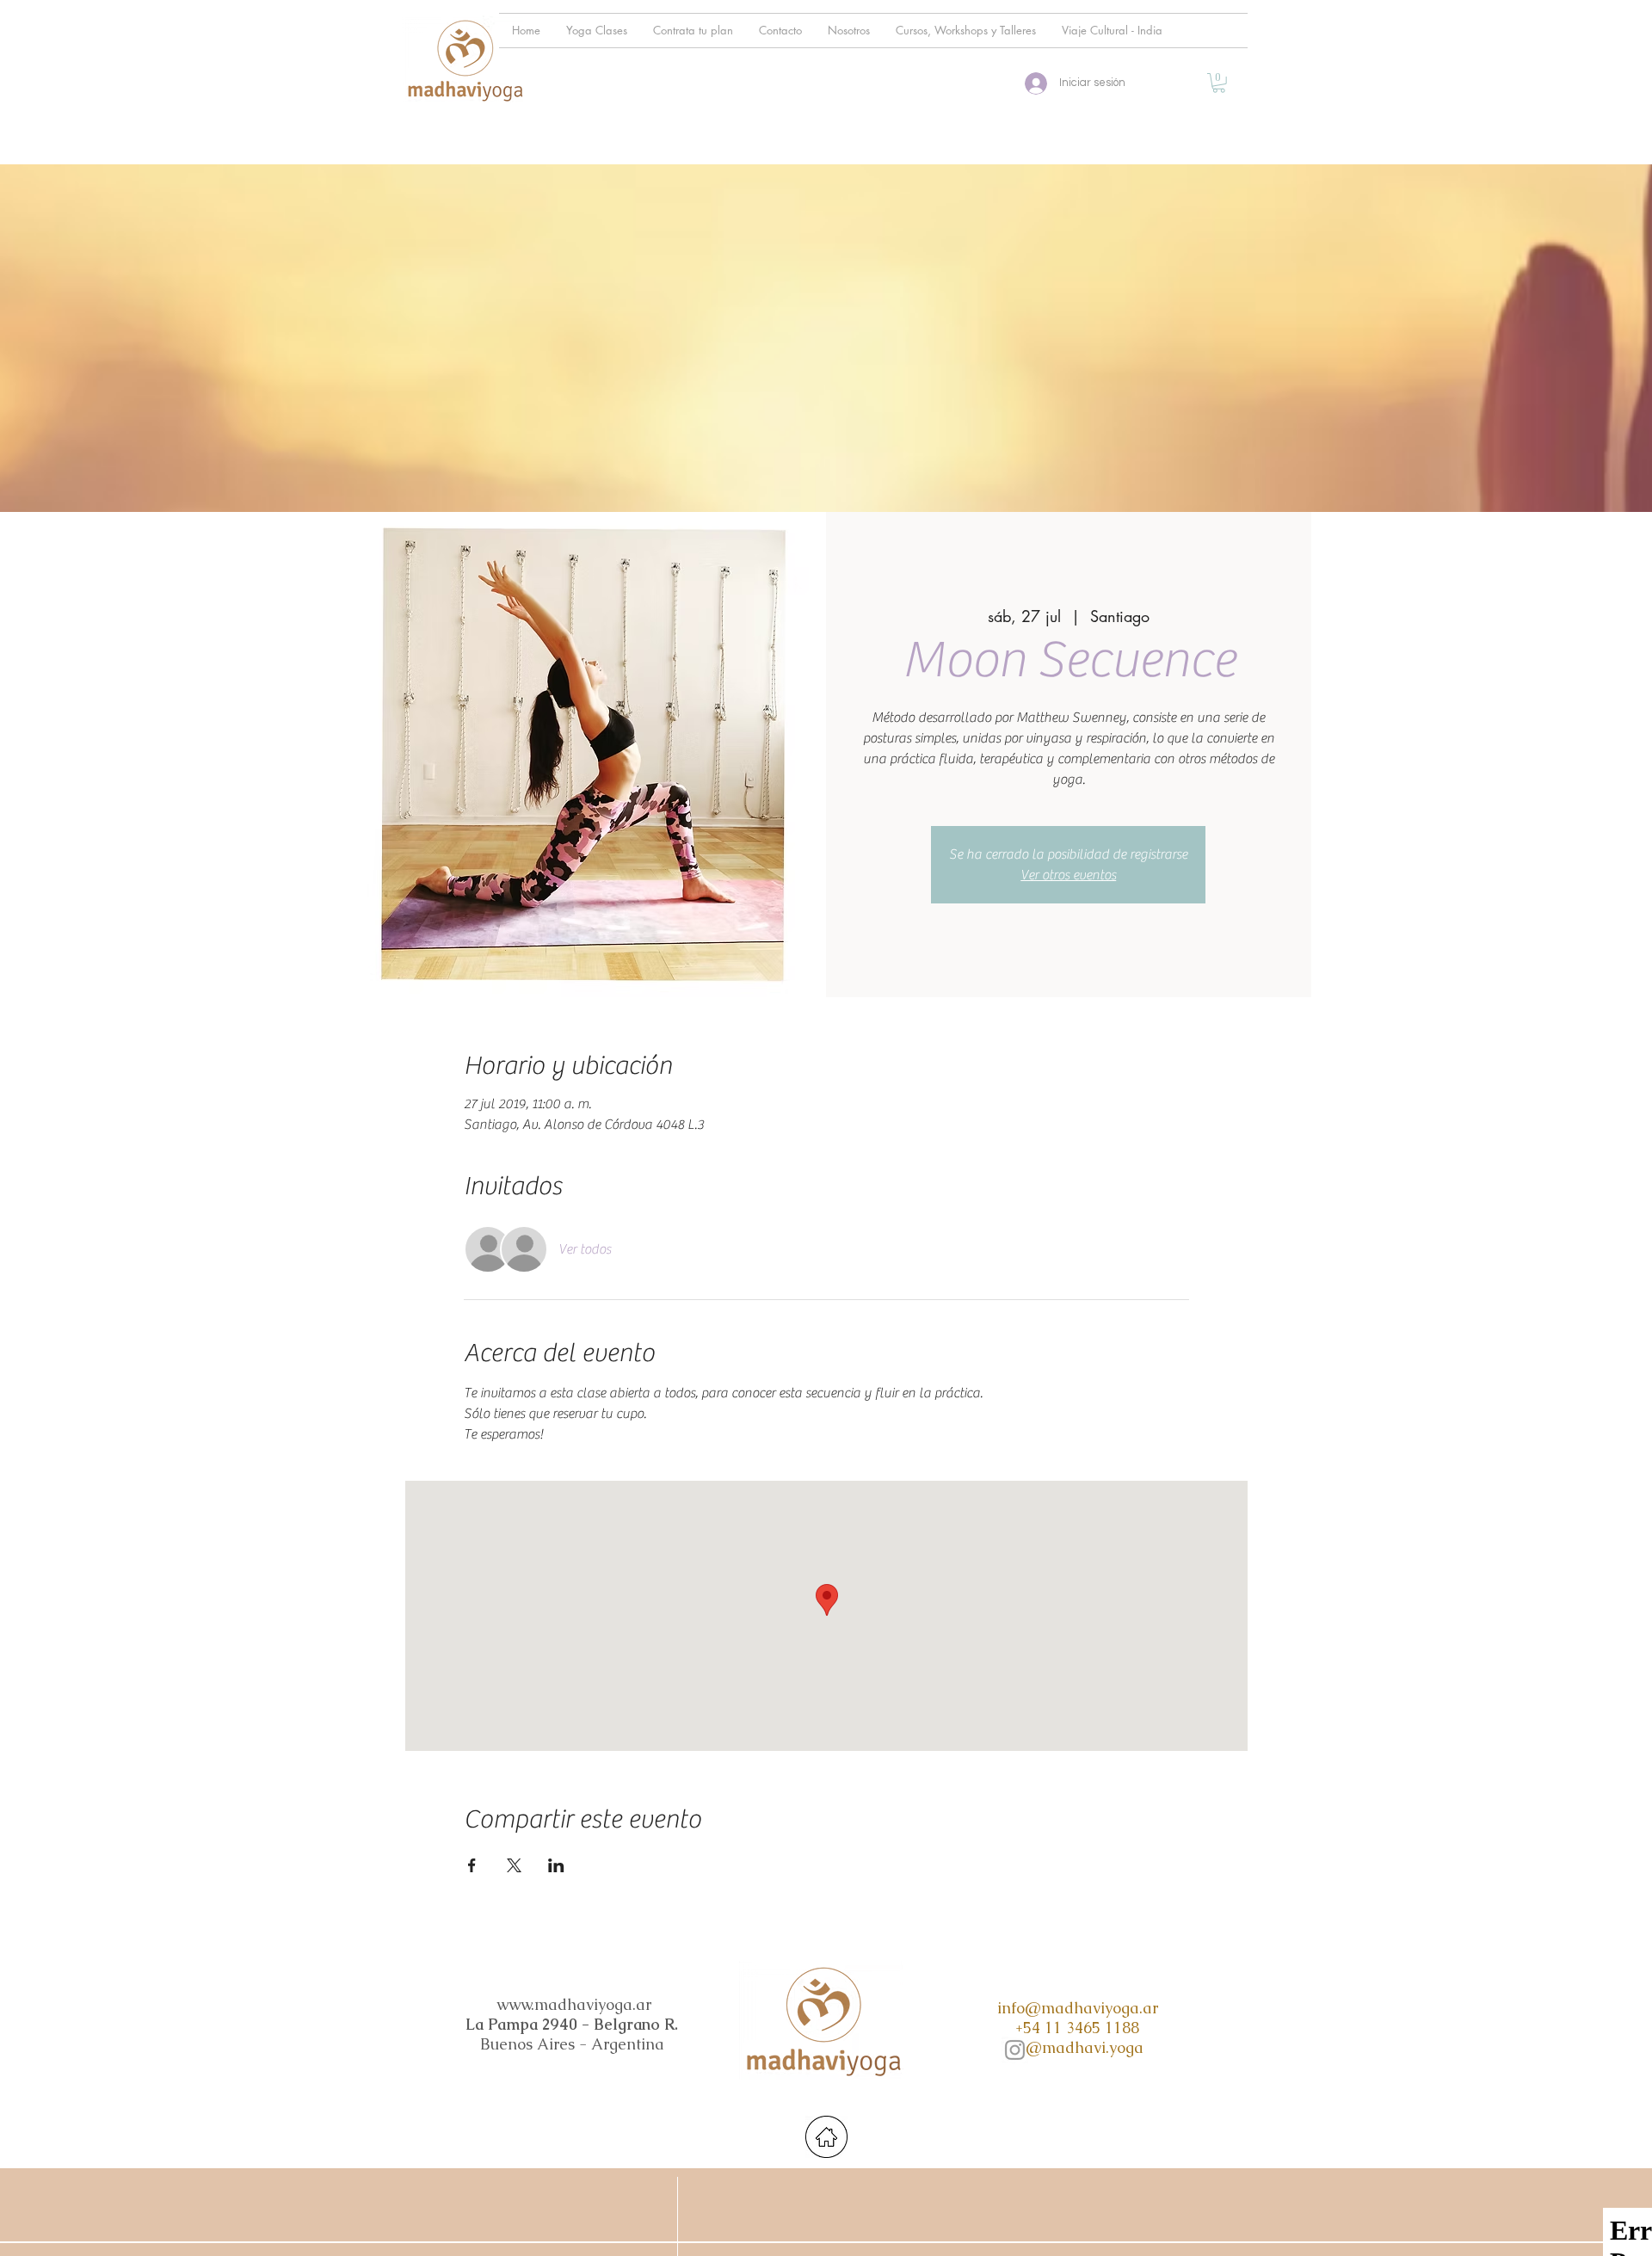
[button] (1219, 83)
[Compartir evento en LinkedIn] (556, 1865)
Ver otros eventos (1068, 875)
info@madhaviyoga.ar (1078, 2008)
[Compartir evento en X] (514, 1865)
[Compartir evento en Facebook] (472, 1865)
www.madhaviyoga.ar (574, 2004)
